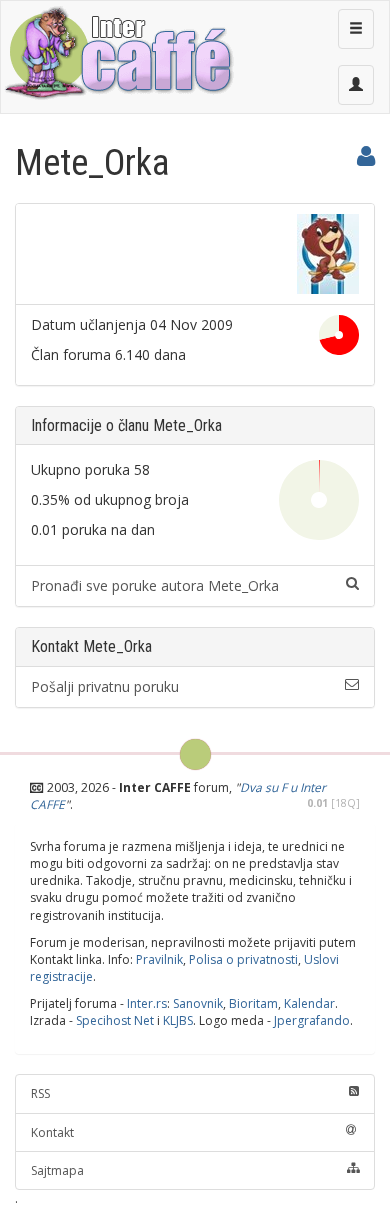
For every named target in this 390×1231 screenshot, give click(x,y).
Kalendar (309, 1003)
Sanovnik (198, 1003)
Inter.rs (147, 1003)
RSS (40, 1093)
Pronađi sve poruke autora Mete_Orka (155, 585)
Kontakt (52, 1132)
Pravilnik (159, 959)
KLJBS (178, 1020)
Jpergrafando (312, 1020)
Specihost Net (115, 1020)
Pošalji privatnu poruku (105, 686)
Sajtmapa (57, 1170)
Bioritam (253, 1003)
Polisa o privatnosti (243, 959)
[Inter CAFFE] (118, 53)
